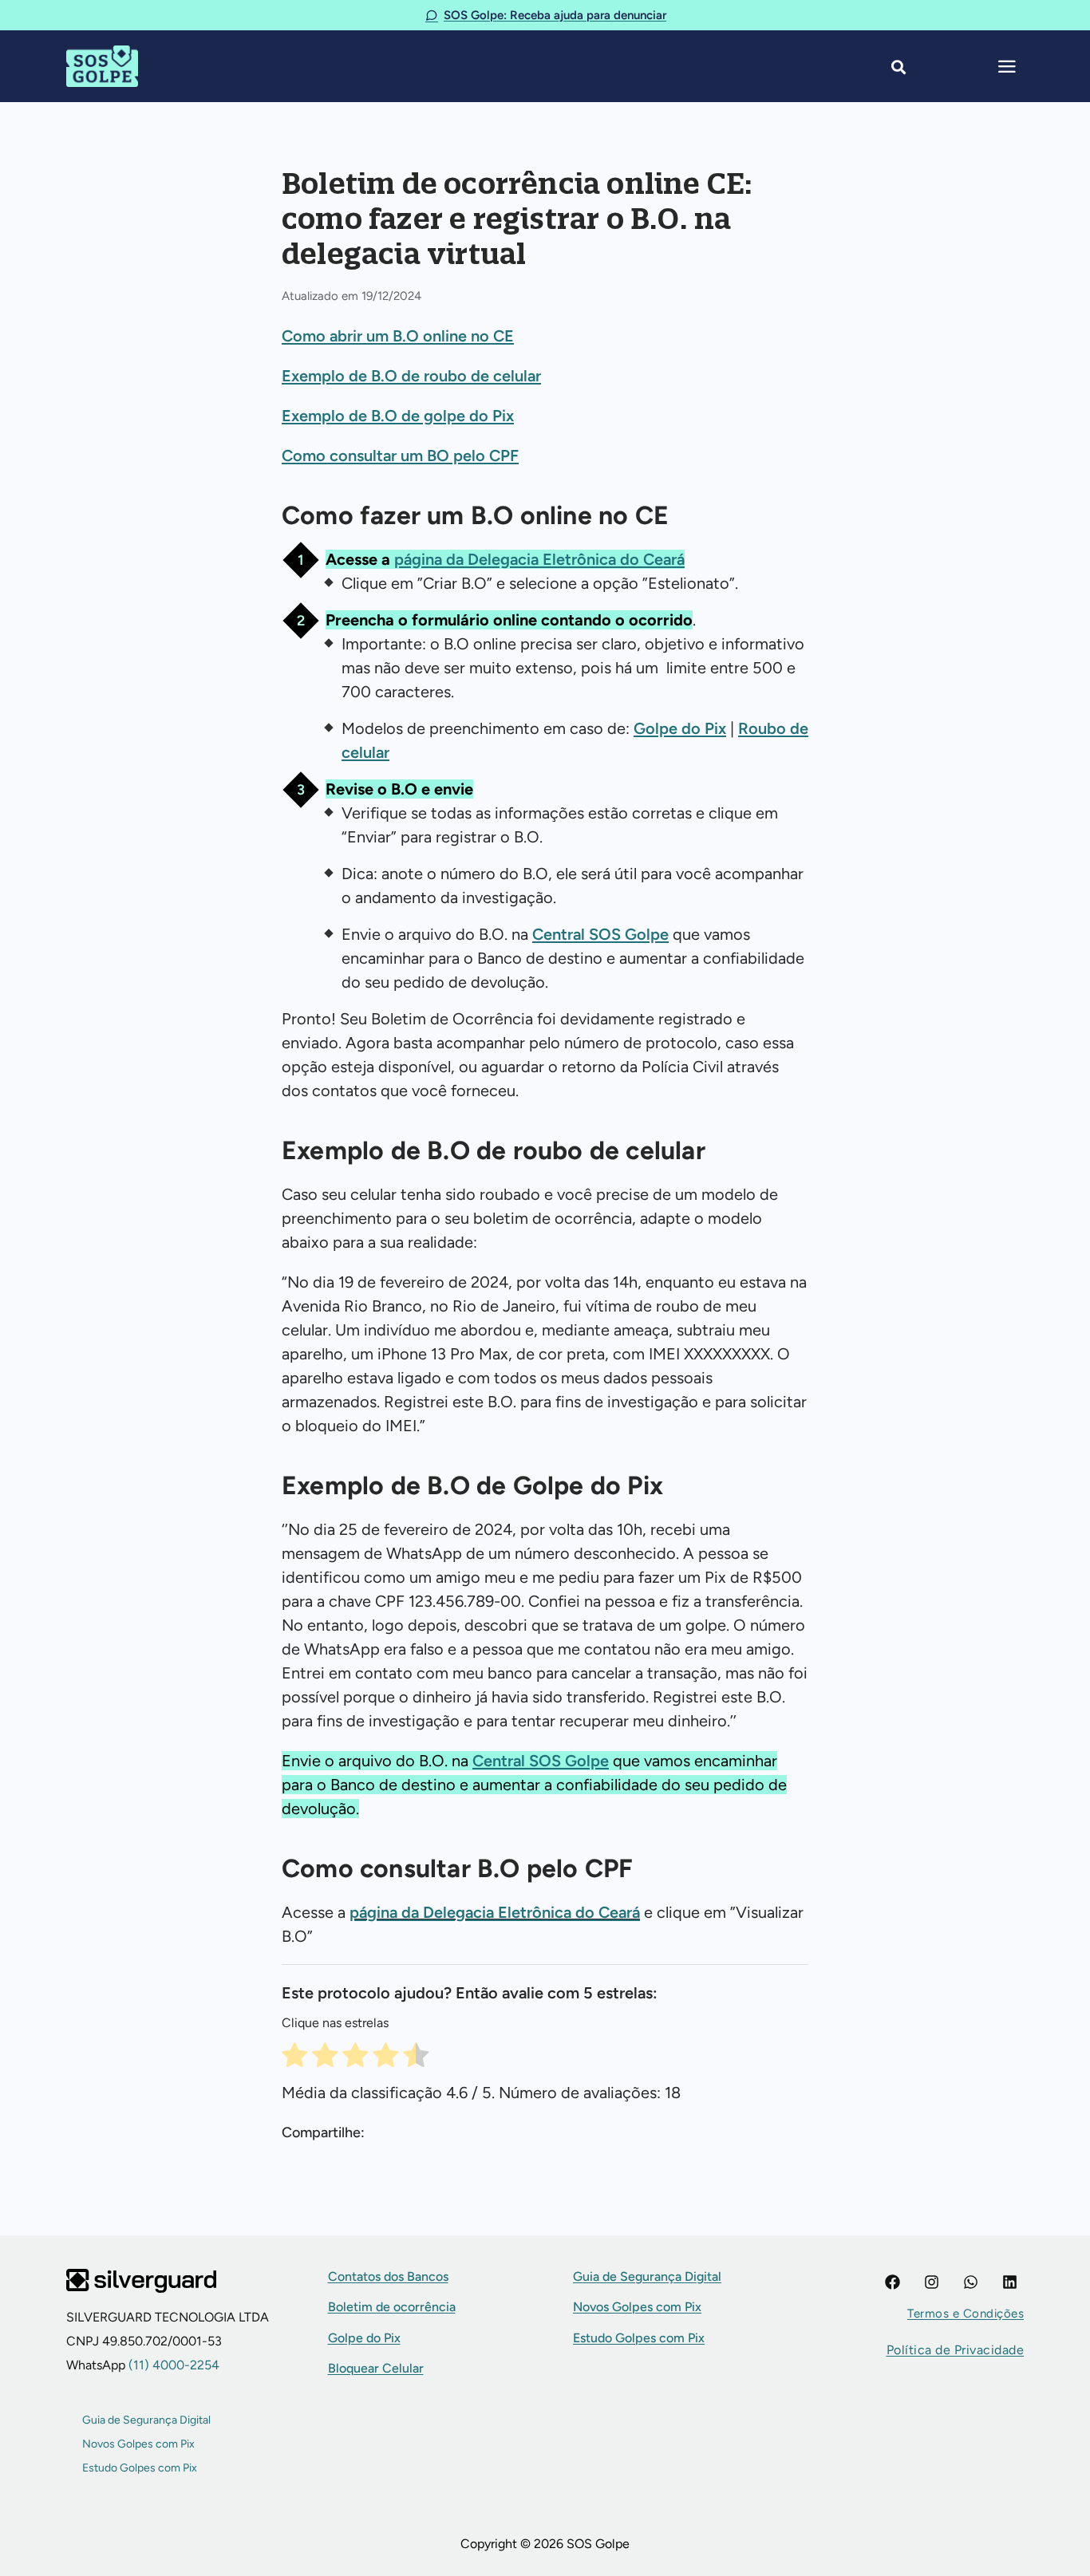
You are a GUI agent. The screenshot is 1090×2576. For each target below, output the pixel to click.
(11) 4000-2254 (172, 2365)
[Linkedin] (1010, 2282)
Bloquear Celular (376, 2368)
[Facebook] (893, 2282)
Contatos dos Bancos (388, 2276)
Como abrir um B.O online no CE (398, 336)
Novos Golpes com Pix (138, 2444)
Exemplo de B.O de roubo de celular (411, 376)
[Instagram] (932, 2282)
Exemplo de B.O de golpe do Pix (398, 416)
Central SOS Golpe (600, 934)
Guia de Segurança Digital (146, 2420)
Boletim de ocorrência (392, 2307)
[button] (966, 2314)
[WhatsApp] (971, 2282)
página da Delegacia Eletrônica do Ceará (539, 559)
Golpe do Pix (680, 728)
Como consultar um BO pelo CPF (400, 456)
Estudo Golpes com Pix (140, 2468)
